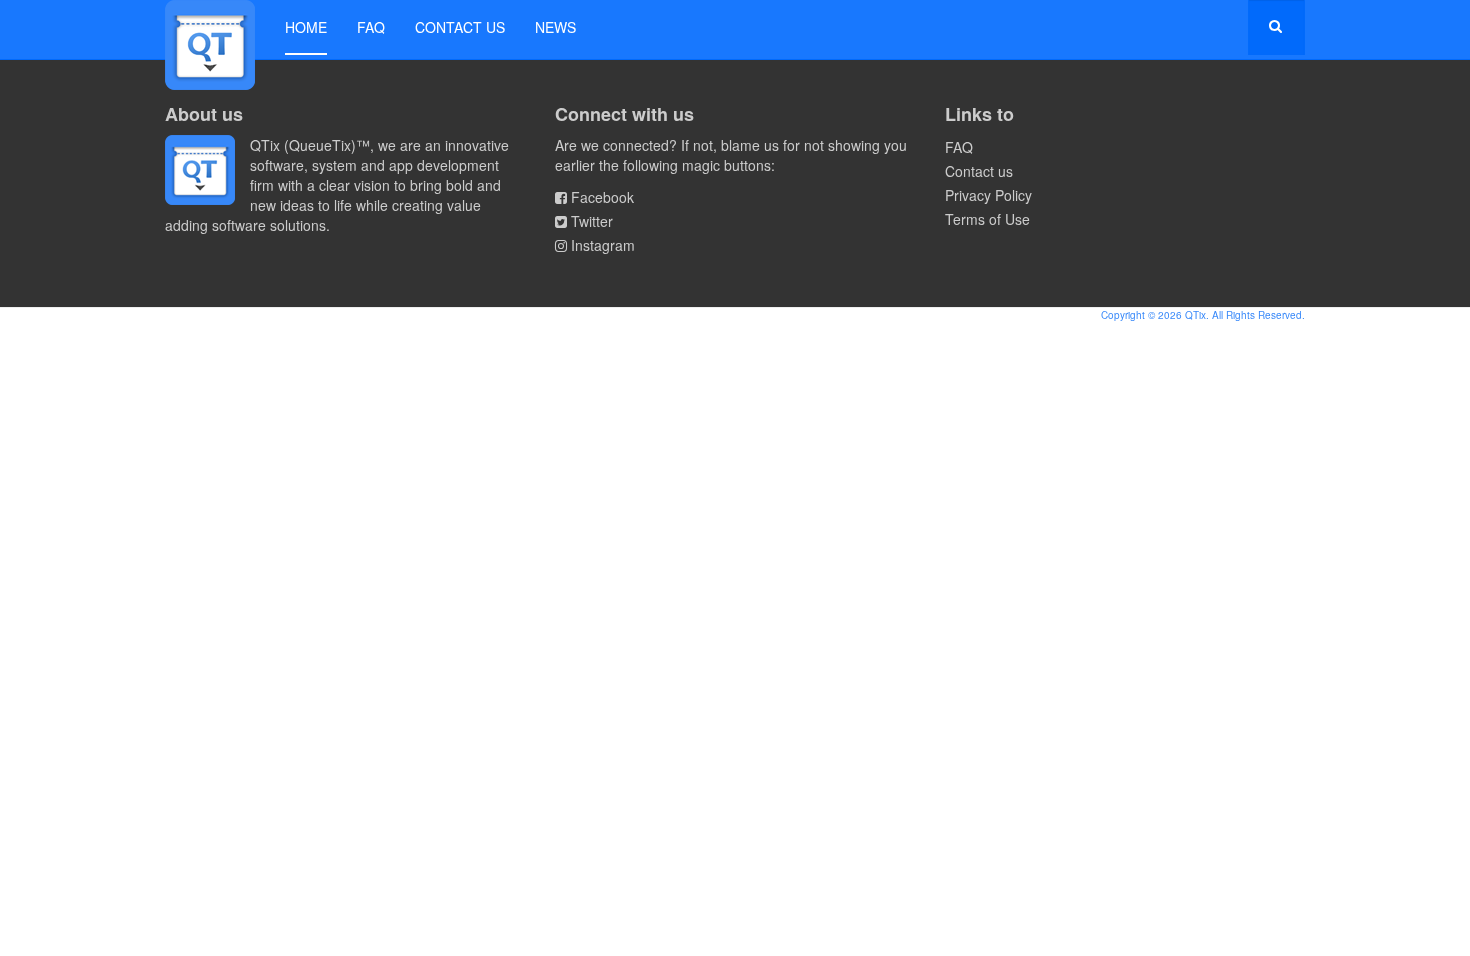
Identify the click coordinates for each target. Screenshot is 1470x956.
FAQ (371, 27)
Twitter (592, 221)
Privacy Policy (988, 195)
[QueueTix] (210, 27)
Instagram (603, 245)
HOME (306, 27)
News (555, 27)
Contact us (460, 27)
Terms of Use (987, 219)
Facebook (602, 197)
